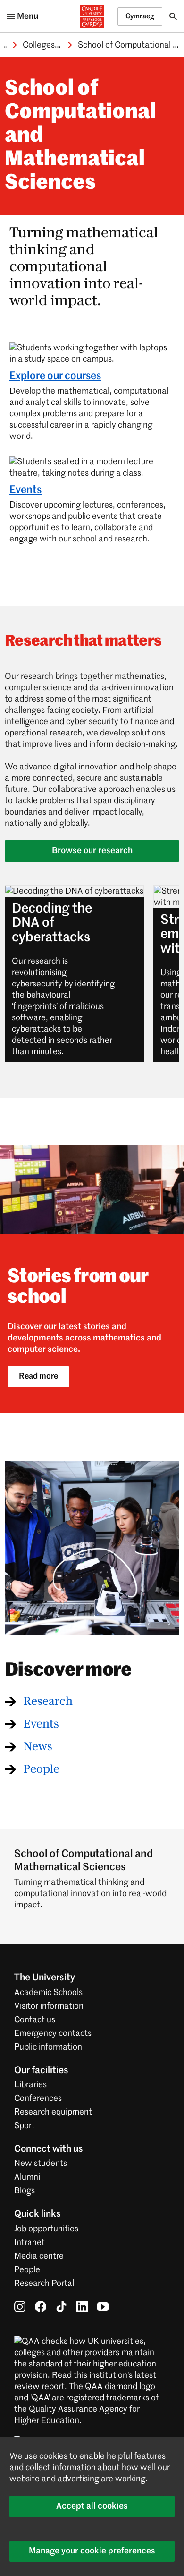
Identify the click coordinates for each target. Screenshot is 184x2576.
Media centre (39, 2256)
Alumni (27, 2177)
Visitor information (49, 2006)
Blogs (25, 2191)
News (38, 1747)
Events (25, 490)
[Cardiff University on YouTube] (103, 2307)
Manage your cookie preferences (92, 2551)
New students (41, 2164)
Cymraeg (140, 16)
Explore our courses (55, 376)
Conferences (38, 2099)
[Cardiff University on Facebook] (41, 2307)
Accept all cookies (92, 2506)
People (42, 1769)
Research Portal (44, 2284)
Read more (38, 1377)
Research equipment (53, 2112)
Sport (25, 2126)
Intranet (29, 2243)
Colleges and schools (62, 45)
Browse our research (92, 851)
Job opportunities (46, 2229)
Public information (48, 2047)
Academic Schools (48, 1993)
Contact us (35, 2020)
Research (48, 1702)
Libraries (30, 2085)
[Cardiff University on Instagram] (20, 2307)
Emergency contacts (53, 2034)
